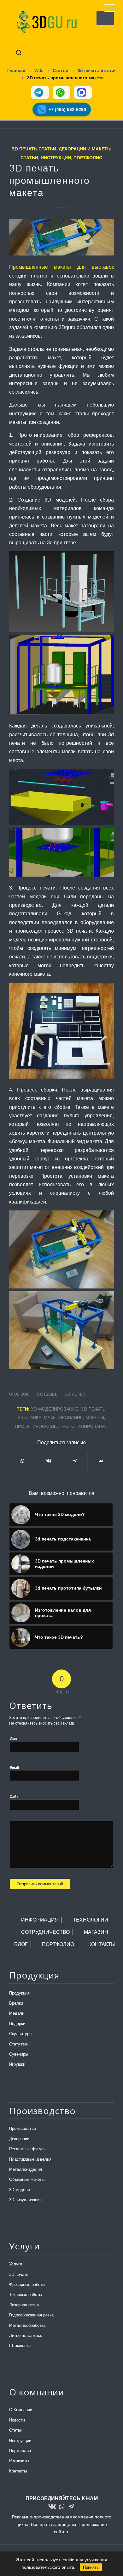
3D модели (20, 2190)
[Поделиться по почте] (100, 1461)
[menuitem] (107, 6)
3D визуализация (25, 2200)
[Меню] (107, 6)
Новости (17, 2420)
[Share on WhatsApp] (22, 1461)
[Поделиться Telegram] (75, 1461)
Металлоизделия (26, 2169)
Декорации (19, 2139)
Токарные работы (26, 2295)
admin (79, 1394)
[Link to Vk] (52, 2507)
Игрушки (17, 2064)
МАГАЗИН (96, 1932)
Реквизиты (19, 2461)
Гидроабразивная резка (31, 2315)
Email (14, 1768)
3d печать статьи (34, 149)
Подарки (17, 2024)
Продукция (19, 1993)
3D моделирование (54, 1409)
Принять (91, 2567)
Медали (17, 2013)
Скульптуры (21, 2034)
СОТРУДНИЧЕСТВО (45, 1932)
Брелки (16, 2003)
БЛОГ (21, 1944)
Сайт (14, 1797)
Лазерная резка (24, 2305)
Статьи (16, 2430)
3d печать (93, 1409)
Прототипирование (84, 1426)
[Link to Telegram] (71, 2507)
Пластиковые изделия (30, 2159)
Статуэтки (19, 2044)
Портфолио (88, 157)
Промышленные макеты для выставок (61, 267)
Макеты (95, 1417)
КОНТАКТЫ (102, 1944)
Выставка (29, 1417)
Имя (13, 1738)
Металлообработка (27, 2325)
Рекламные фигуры (28, 2149)
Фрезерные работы (27, 2284)
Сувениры (19, 2054)
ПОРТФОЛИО (58, 1944)
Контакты (18, 2471)
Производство (23, 2128)
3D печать (19, 2274)
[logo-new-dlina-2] (51, 22)
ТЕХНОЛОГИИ (91, 1920)
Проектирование (36, 1426)
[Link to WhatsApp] (61, 2507)
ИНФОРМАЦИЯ (40, 1920)
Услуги (16, 2264)
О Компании (21, 2410)
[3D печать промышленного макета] (61, 237)
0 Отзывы (47, 1394)
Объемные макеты (27, 2179)
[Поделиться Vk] (49, 1461)
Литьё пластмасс (26, 2335)
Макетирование (63, 1417)
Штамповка (20, 2346)
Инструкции (56, 157)
